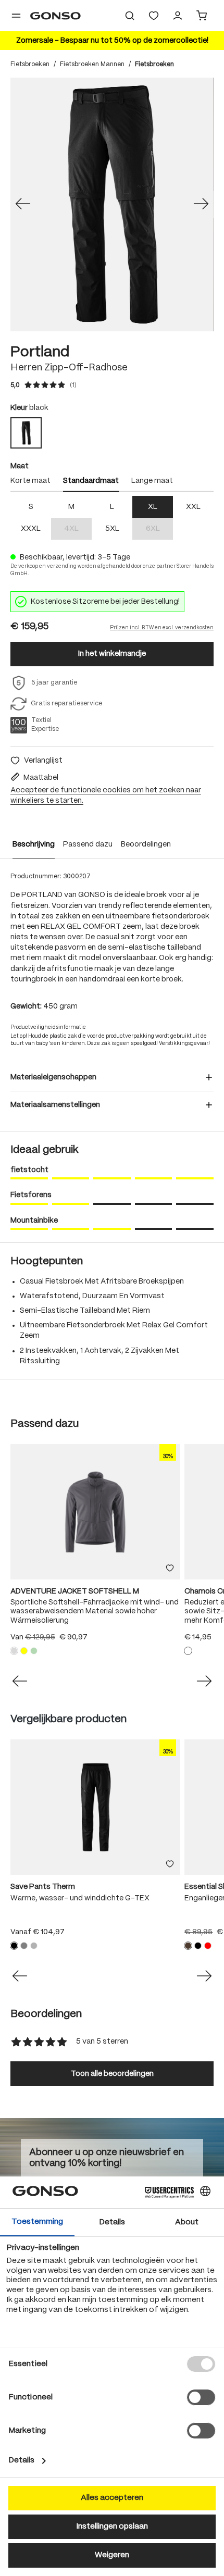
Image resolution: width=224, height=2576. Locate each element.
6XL (159, 530)
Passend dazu (88, 844)
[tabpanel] (112, 518)
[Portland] (112, 204)
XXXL (31, 529)
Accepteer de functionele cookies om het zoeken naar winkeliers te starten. (106, 795)
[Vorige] (23, 205)
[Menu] (16, 16)
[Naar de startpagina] (55, 16)
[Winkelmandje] (202, 16)
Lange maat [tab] (152, 481)
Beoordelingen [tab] (46, 2014)
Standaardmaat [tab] (91, 481)
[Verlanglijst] (154, 16)
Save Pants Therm (43, 1887)
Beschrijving (34, 844)
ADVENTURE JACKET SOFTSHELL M (75, 1591)
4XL (78, 530)
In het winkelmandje (112, 654)
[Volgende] (201, 205)
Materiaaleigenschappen (53, 1077)
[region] (112, 204)
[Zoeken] (130, 16)
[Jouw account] (178, 16)
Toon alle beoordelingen (112, 2074)
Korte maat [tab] (30, 481)
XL (153, 507)
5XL (112, 529)
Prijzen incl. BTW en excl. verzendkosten (162, 628)
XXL (193, 507)
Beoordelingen (146, 844)
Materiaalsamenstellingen (55, 1105)
